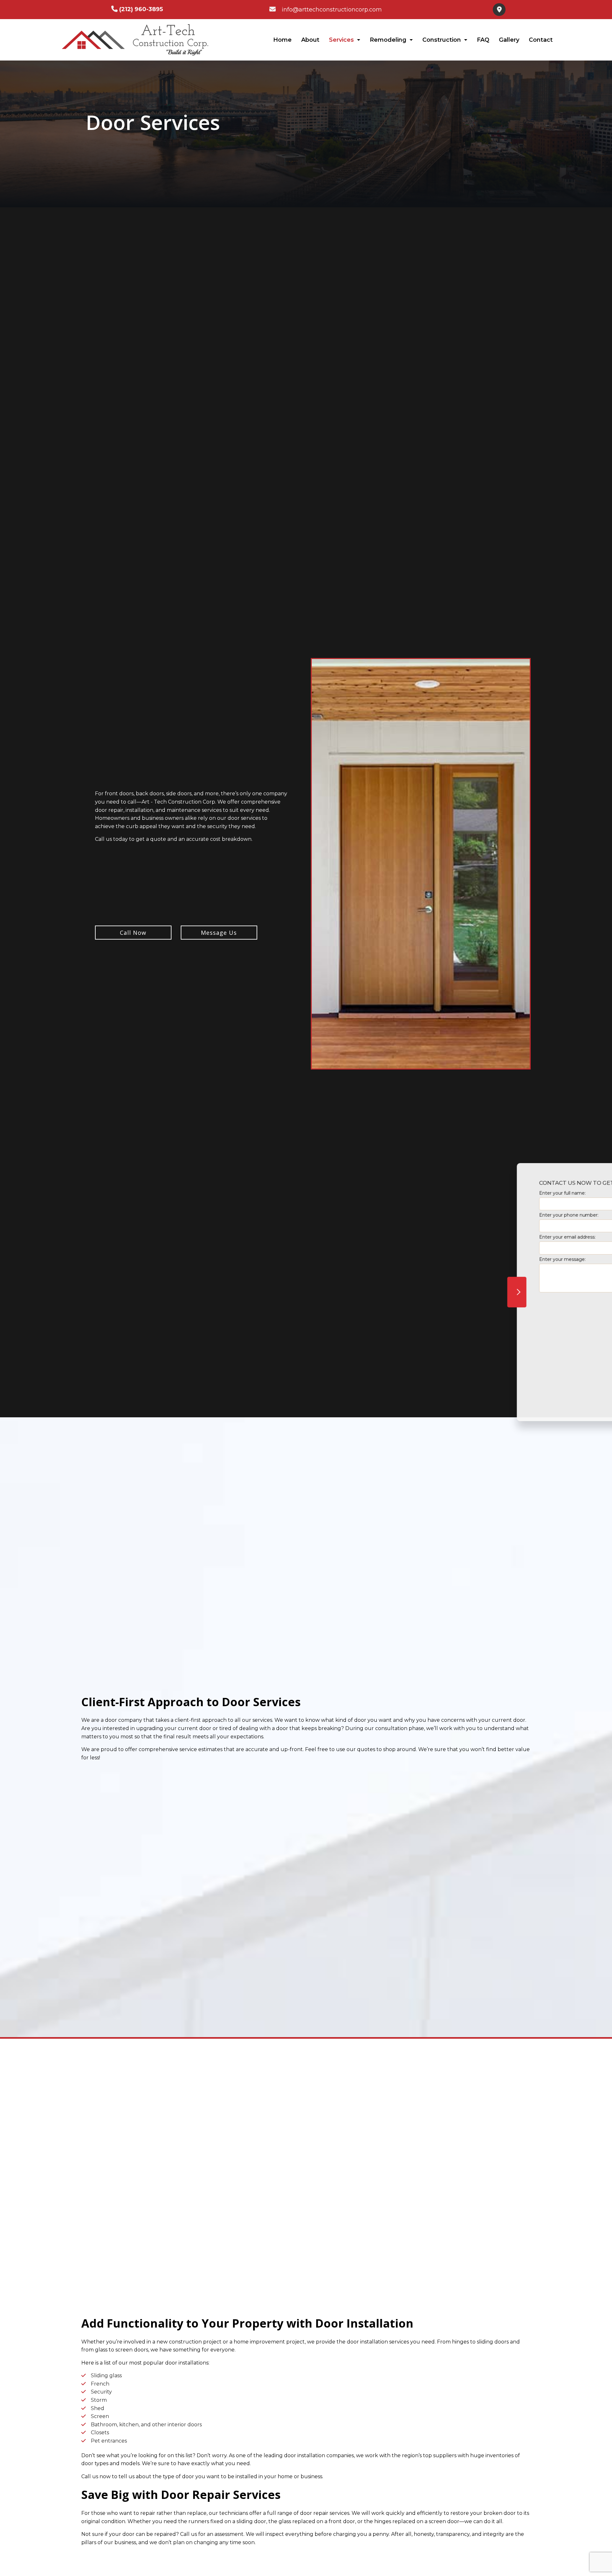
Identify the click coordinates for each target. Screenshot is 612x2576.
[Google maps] (497, 10)
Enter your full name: (476, 1189)
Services (341, 40)
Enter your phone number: (482, 1211)
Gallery (509, 40)
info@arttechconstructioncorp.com (332, 10)
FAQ (483, 40)
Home (282, 40)
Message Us (219, 934)
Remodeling (388, 40)
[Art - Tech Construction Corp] (134, 39)
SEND (565, 1349)
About (310, 40)
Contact (541, 40)
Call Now (133, 934)
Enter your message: (476, 1255)
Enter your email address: (481, 1233)
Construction (442, 40)
